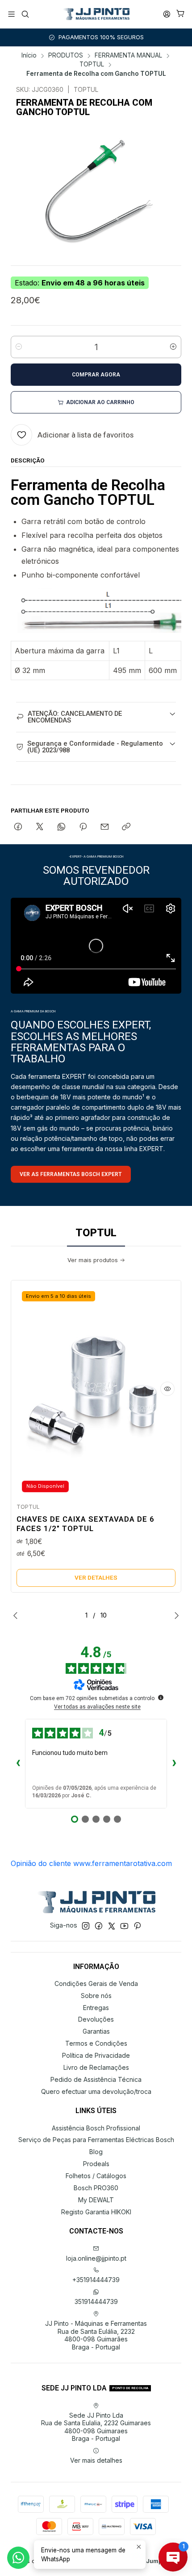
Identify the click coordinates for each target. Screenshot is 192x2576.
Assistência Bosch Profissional (96, 2128)
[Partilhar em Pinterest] (83, 827)
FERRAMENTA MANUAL (128, 56)
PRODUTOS (66, 56)
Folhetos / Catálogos (96, 2176)
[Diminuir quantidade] (19, 347)
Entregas (96, 2008)
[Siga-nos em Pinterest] (137, 1926)
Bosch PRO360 (96, 2188)
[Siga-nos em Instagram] (86, 1926)
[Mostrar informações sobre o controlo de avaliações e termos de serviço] (161, 1697)
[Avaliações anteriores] (18, 1764)
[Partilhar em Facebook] (18, 827)
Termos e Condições (96, 2043)
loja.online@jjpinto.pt (96, 2258)
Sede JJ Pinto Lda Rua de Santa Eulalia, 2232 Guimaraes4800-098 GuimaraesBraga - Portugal (96, 2427)
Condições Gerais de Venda (96, 1984)
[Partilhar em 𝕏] (40, 827)
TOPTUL (92, 65)
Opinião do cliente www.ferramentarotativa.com (91, 1863)
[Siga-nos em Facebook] (99, 1926)
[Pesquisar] (25, 14)
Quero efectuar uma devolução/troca (96, 2091)
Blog (96, 2152)
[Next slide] (175, 1615)
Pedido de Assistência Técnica (96, 2079)
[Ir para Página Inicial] (96, 14)
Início (29, 56)
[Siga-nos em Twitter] (112, 1926)
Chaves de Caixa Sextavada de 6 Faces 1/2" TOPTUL (86, 1524)
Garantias (96, 2031)
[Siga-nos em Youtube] (124, 1926)
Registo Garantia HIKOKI (96, 2212)
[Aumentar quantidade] (173, 347)
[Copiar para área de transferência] (126, 827)
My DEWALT (96, 2200)
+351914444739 (96, 2280)
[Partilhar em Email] (105, 827)
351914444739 (96, 2301)
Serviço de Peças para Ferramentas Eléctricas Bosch (96, 2140)
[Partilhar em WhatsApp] (61, 827)
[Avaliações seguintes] (174, 1764)
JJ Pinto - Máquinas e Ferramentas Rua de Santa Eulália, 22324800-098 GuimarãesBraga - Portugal (96, 2335)
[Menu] (11, 14)
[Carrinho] (181, 14)
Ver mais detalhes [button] (96, 2460)
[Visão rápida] (167, 1389)
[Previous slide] (17, 1615)
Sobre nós (96, 1996)
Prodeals (96, 2164)
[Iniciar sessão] (167, 14)
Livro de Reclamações (96, 2067)
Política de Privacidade (96, 2055)
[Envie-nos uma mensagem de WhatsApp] (18, 2558)
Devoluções (96, 2019)
